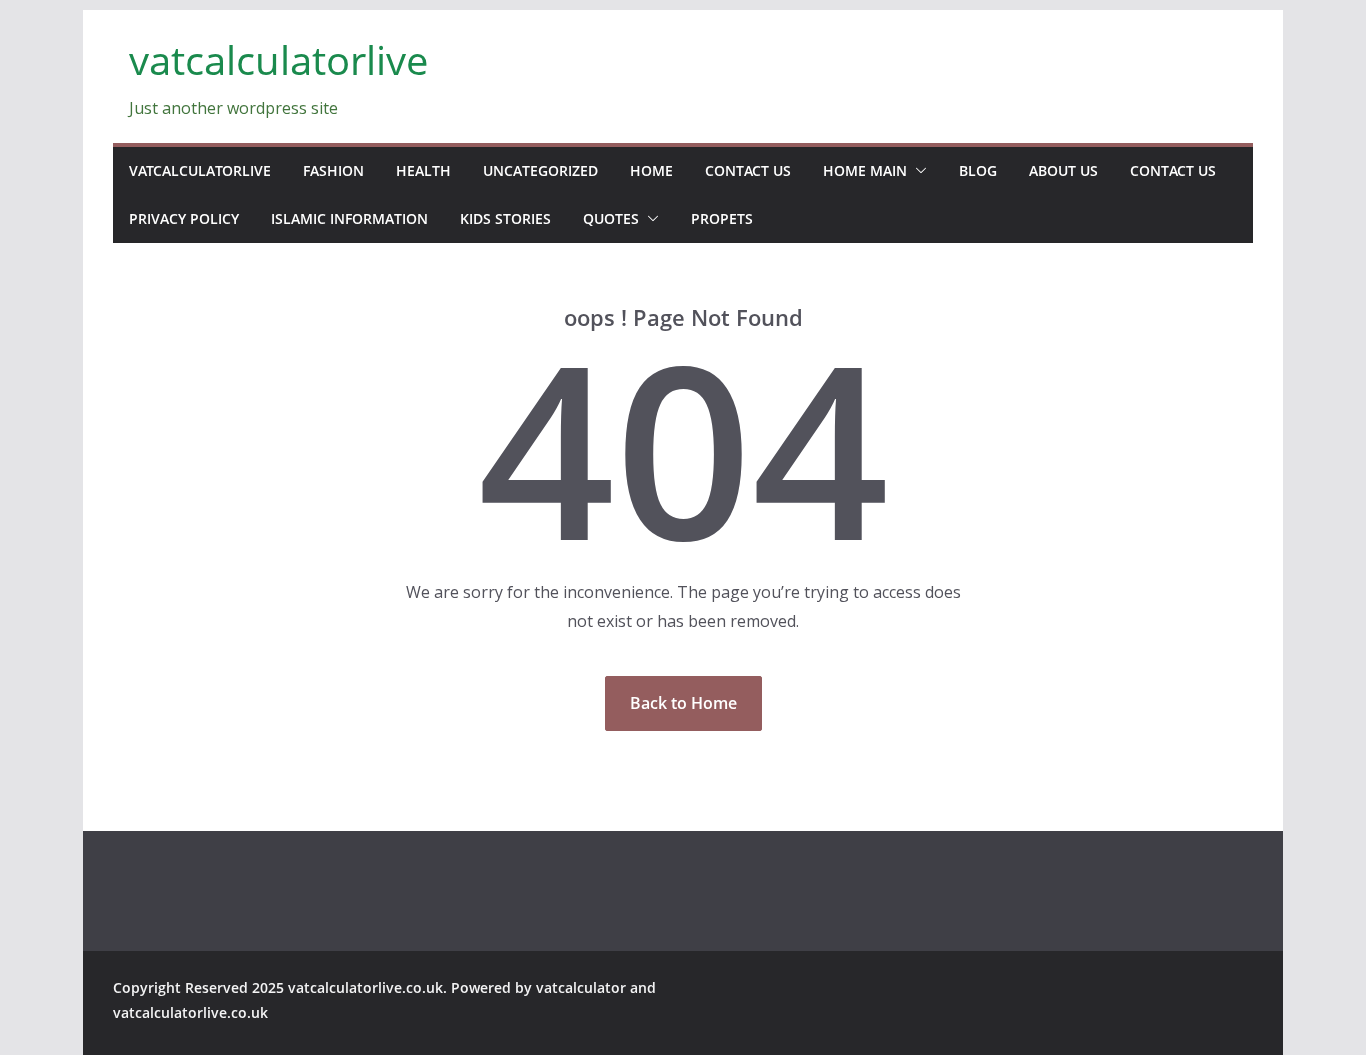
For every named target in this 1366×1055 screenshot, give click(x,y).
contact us (748, 170)
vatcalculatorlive (278, 59)
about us (1063, 170)
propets (722, 218)
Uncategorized (540, 170)
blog (978, 170)
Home (651, 170)
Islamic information (349, 218)
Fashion (333, 170)
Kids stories (505, 218)
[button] (917, 171)
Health (423, 170)
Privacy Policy (184, 218)
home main (865, 170)
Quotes (611, 218)
